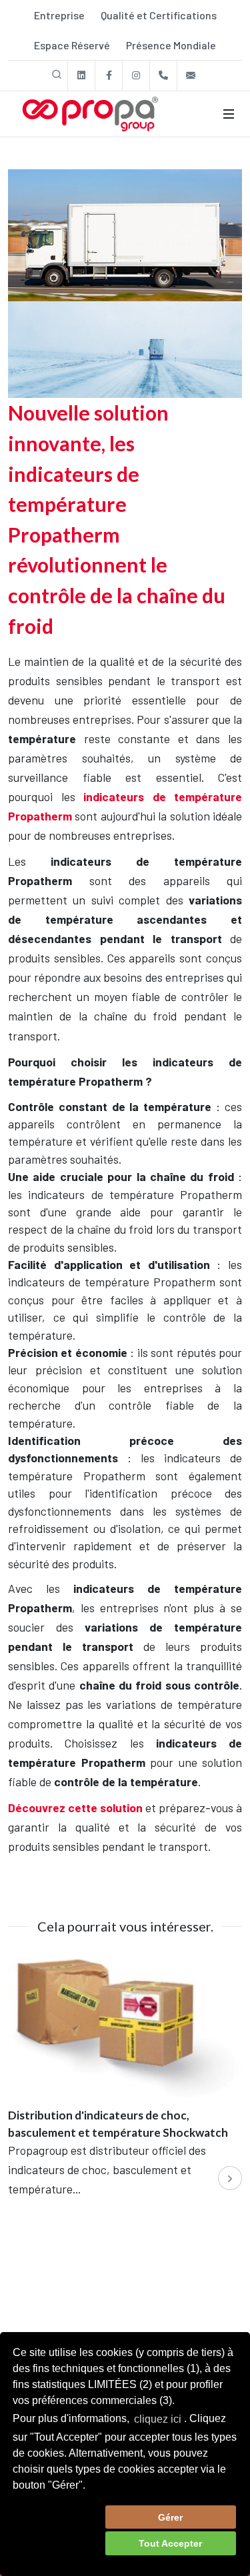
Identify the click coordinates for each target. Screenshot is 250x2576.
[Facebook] (109, 76)
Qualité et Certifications (159, 15)
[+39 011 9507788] (163, 76)
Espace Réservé (72, 45)
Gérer (170, 2517)
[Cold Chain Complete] (125, 282)
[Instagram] (136, 76)
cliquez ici (158, 2419)
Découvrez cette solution (75, 1808)
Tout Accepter (170, 2543)
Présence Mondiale (171, 45)
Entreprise (59, 15)
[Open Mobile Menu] (229, 114)
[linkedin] (81, 76)
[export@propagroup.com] (191, 76)
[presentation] (230, 2178)
